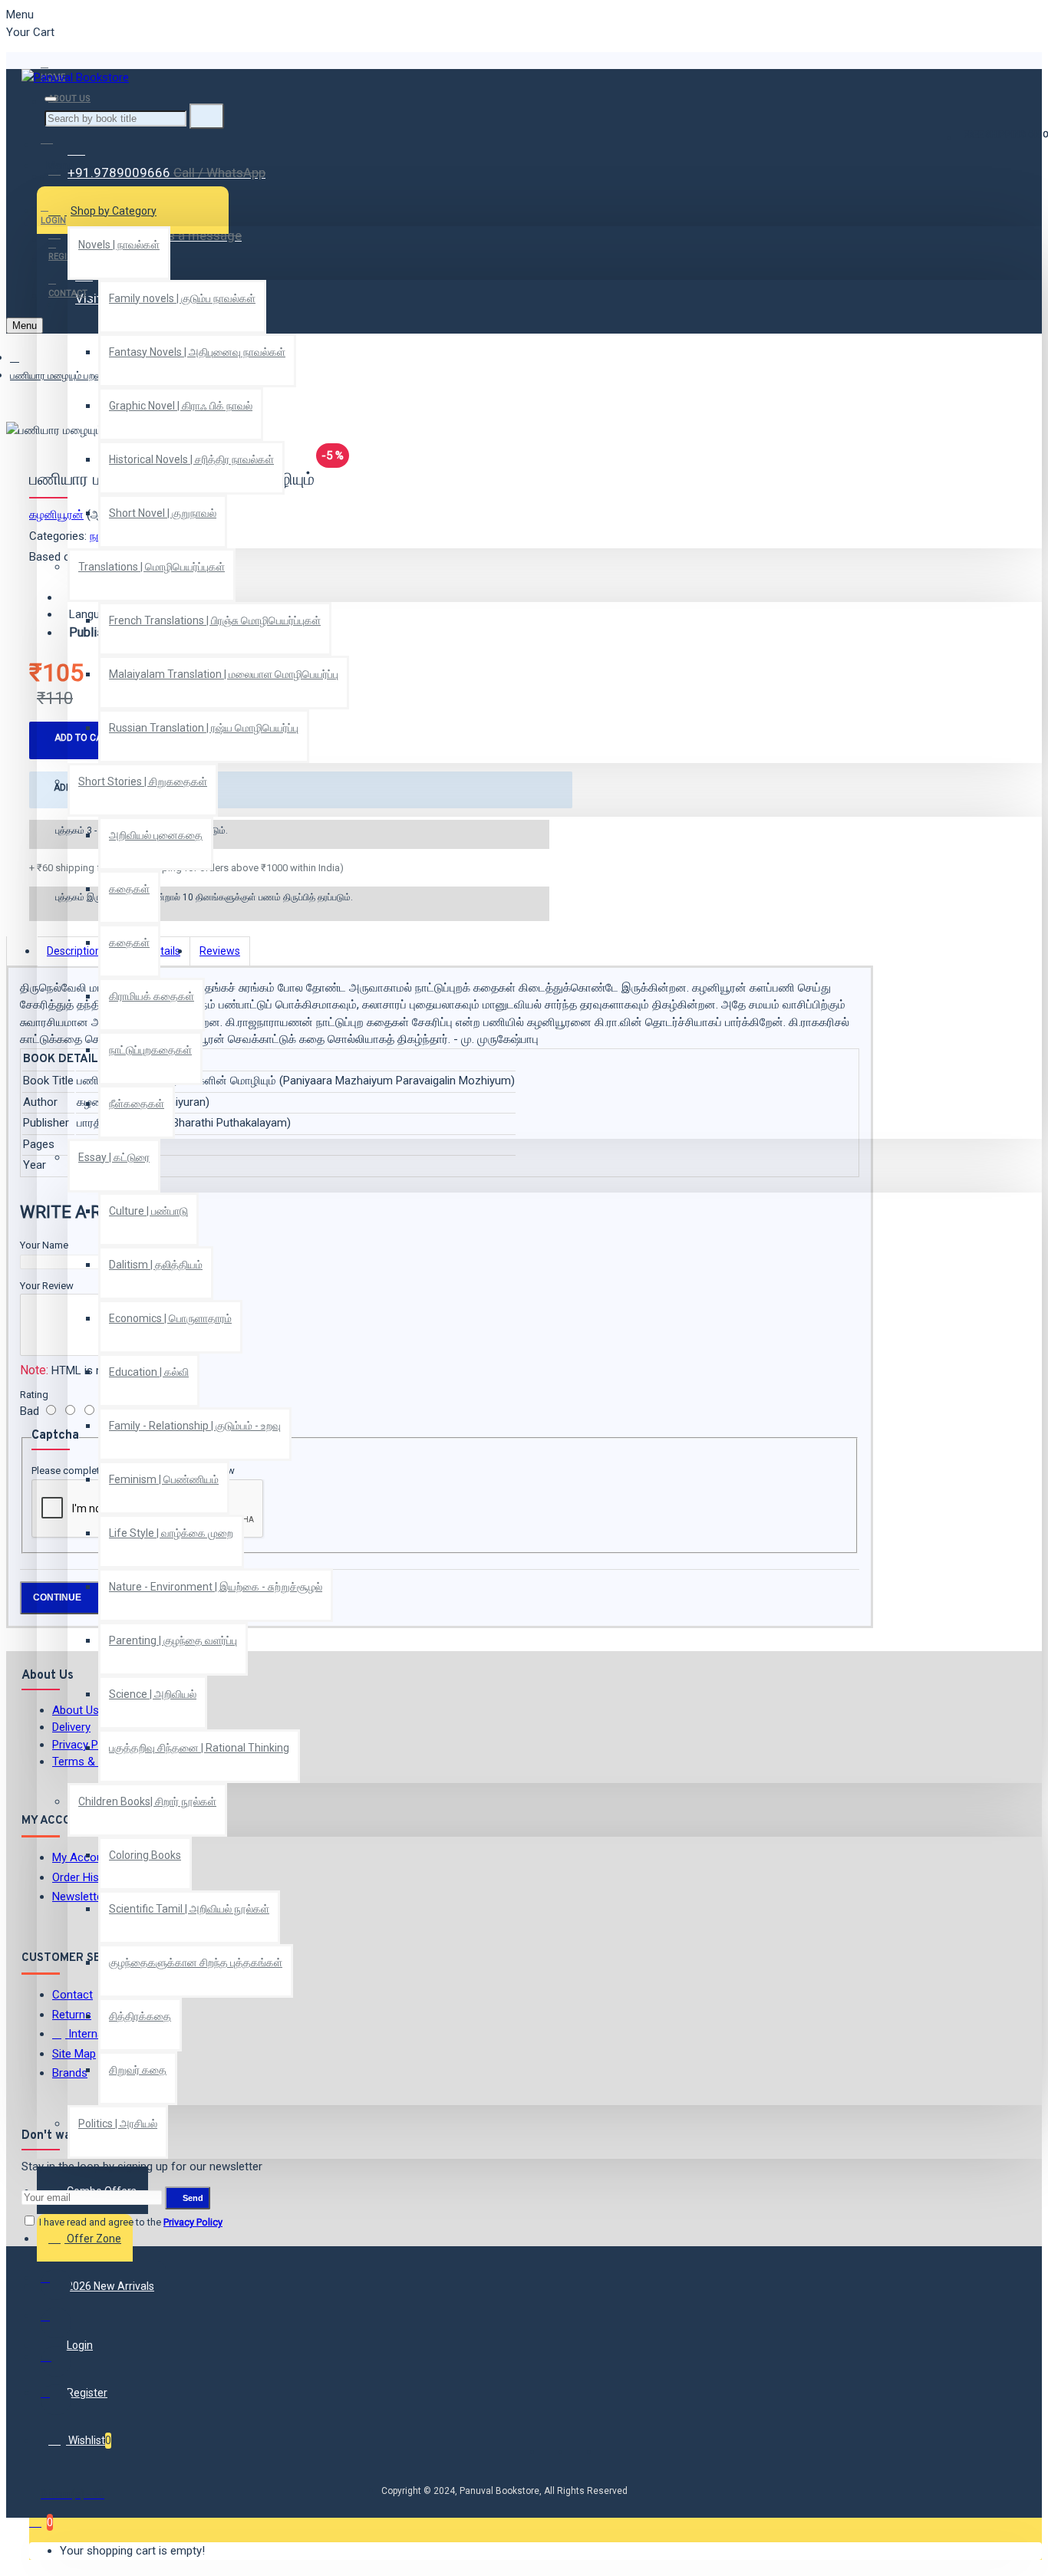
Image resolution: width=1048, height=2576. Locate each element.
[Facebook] (56, 2285)
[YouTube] (56, 2400)
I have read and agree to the (130, 2222)
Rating (34, 1395)
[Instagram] (56, 2361)
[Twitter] (56, 2323)
